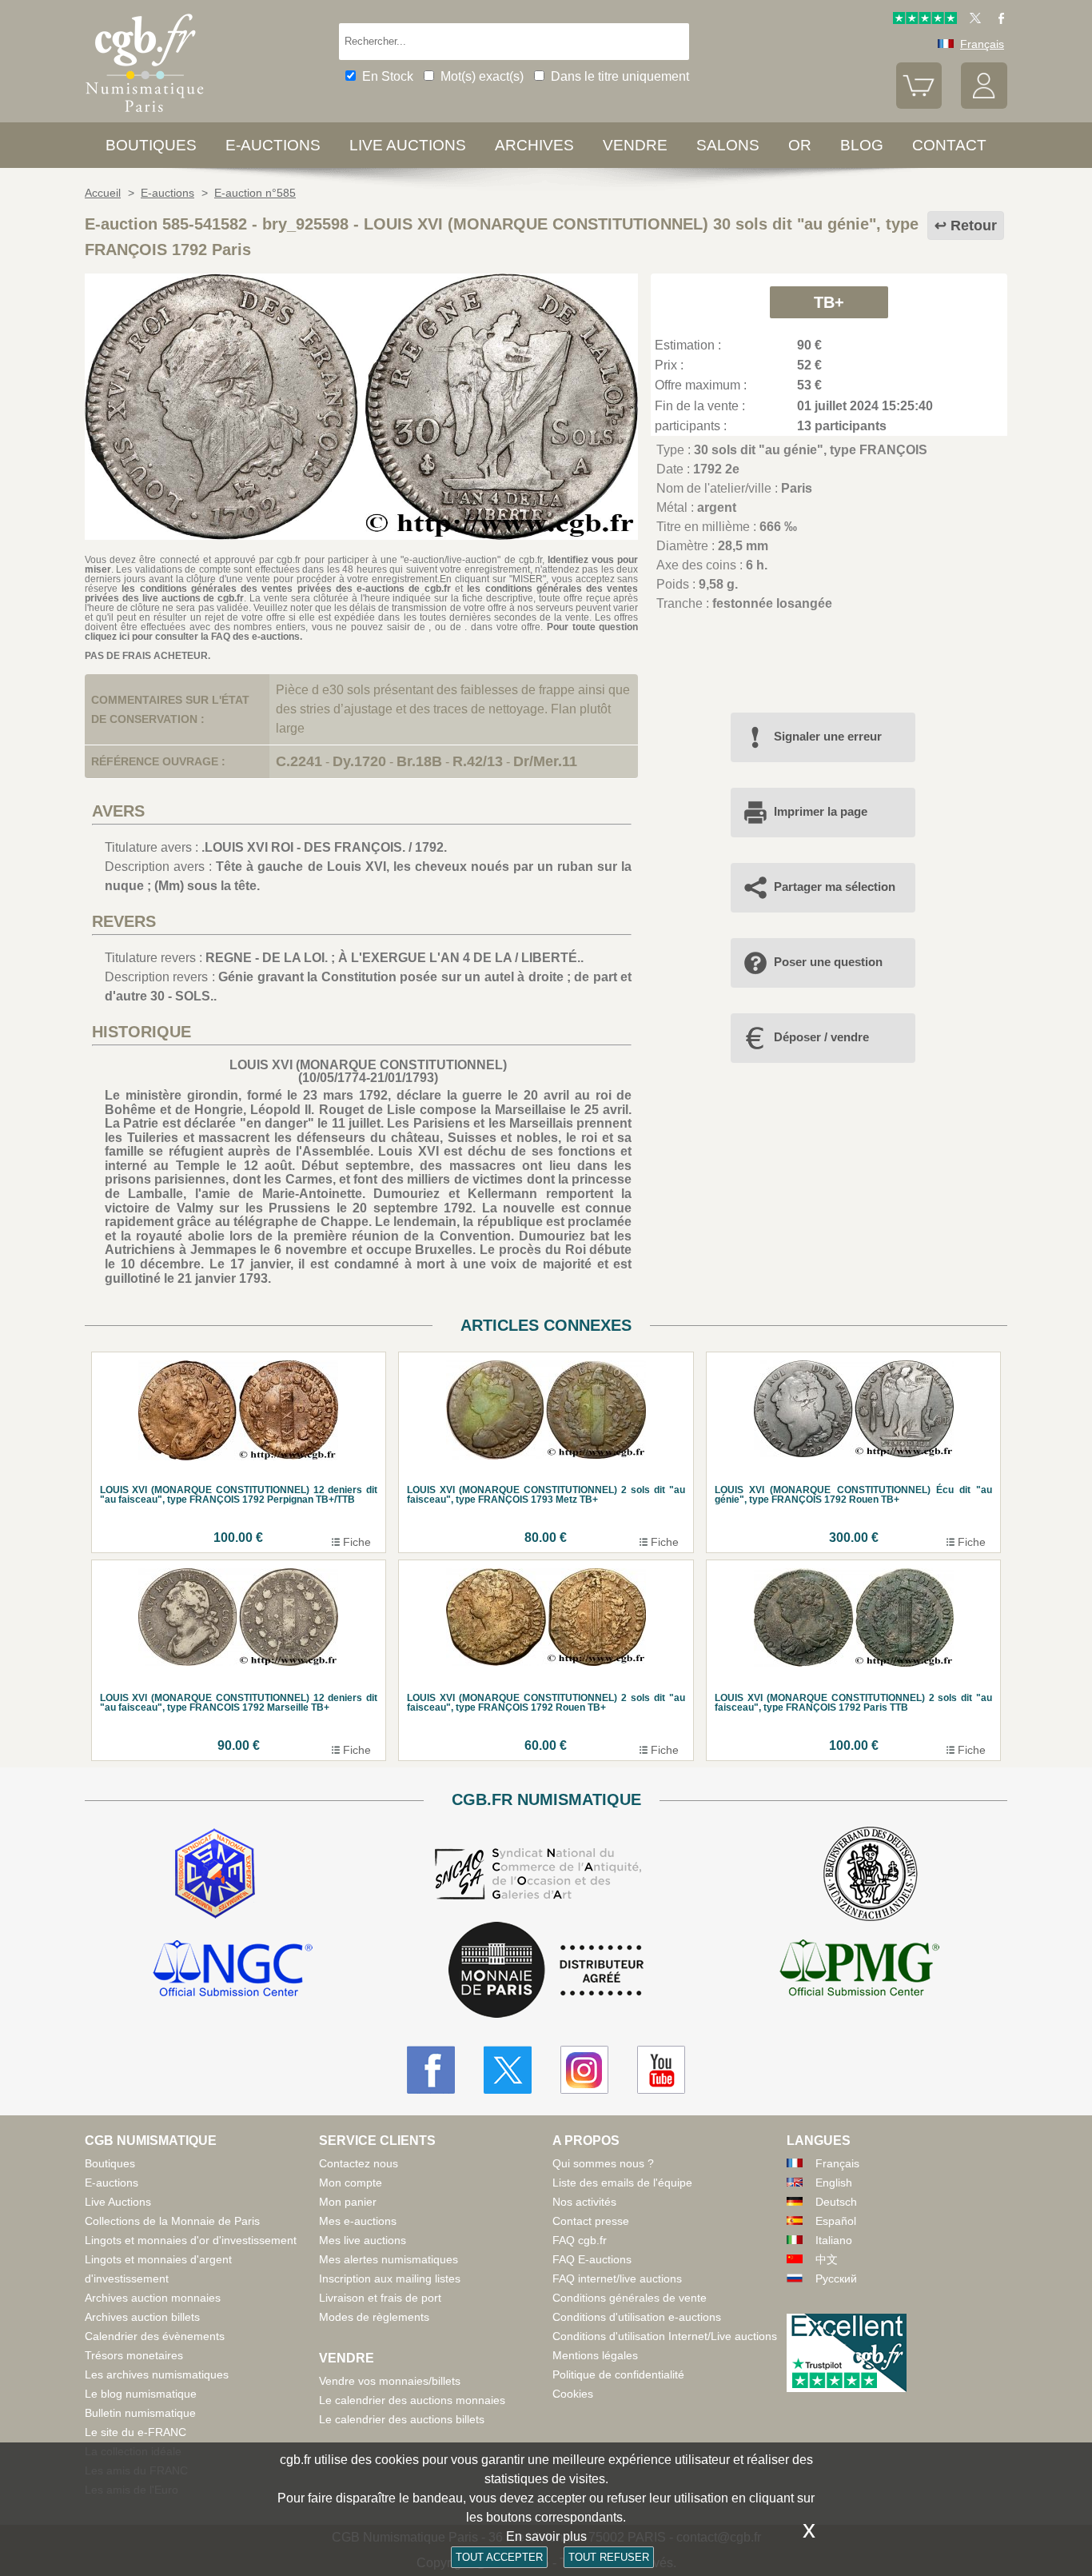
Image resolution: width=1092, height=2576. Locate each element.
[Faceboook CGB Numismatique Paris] (431, 2070)
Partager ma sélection (835, 887)
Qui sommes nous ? (603, 2163)
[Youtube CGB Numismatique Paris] (661, 2070)
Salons (728, 145)
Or (800, 145)
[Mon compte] (984, 105)
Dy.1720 (359, 761)
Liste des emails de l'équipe (622, 2183)
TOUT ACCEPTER (499, 2557)
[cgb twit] (972, 20)
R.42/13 (478, 761)
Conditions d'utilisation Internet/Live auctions (665, 2336)
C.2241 (299, 761)
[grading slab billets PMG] (859, 1971)
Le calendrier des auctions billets (402, 2419)
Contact (949, 145)
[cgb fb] (997, 20)
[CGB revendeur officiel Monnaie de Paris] (546, 1971)
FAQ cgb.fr (580, 2240)
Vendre (635, 145)
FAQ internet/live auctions (617, 2278)
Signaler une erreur (828, 736)
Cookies (573, 2394)
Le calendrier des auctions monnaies (412, 2400)
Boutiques (151, 145)
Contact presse (591, 2221)
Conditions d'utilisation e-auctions (637, 2317)
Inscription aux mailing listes (390, 2278)
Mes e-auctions (358, 2221)
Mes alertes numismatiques (389, 2259)
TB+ (829, 302)
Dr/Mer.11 (545, 761)
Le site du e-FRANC (136, 2432)
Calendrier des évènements (155, 2336)
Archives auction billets (142, 2317)
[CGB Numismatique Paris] (145, 116)
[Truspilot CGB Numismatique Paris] (925, 20)
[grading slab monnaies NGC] (233, 1971)
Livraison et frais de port (380, 2298)
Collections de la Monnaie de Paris (172, 2221)
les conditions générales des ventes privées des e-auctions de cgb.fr (286, 589)
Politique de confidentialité (618, 2374)
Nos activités (584, 2202)
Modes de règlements (374, 2317)
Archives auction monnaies (153, 2298)
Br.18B (419, 761)
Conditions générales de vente (630, 2298)
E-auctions (273, 145)
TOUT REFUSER (609, 2557)
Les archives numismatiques (157, 2374)
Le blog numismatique (141, 2394)
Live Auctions (118, 2202)
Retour (974, 226)
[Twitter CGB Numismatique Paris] (508, 2070)
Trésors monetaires (134, 2355)
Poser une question (828, 962)
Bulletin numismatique (140, 2413)
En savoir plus (546, 2536)
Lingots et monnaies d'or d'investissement (191, 2240)
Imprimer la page (821, 811)
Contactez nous (359, 2163)
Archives (534, 145)
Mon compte (351, 2183)
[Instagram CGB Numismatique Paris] (584, 2070)
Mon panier (348, 2202)
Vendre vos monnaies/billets (390, 2381)
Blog (862, 145)
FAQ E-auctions (592, 2259)
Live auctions (408, 145)
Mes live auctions (363, 2240)
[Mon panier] (919, 105)
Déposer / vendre (821, 1037)
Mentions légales (595, 2355)
